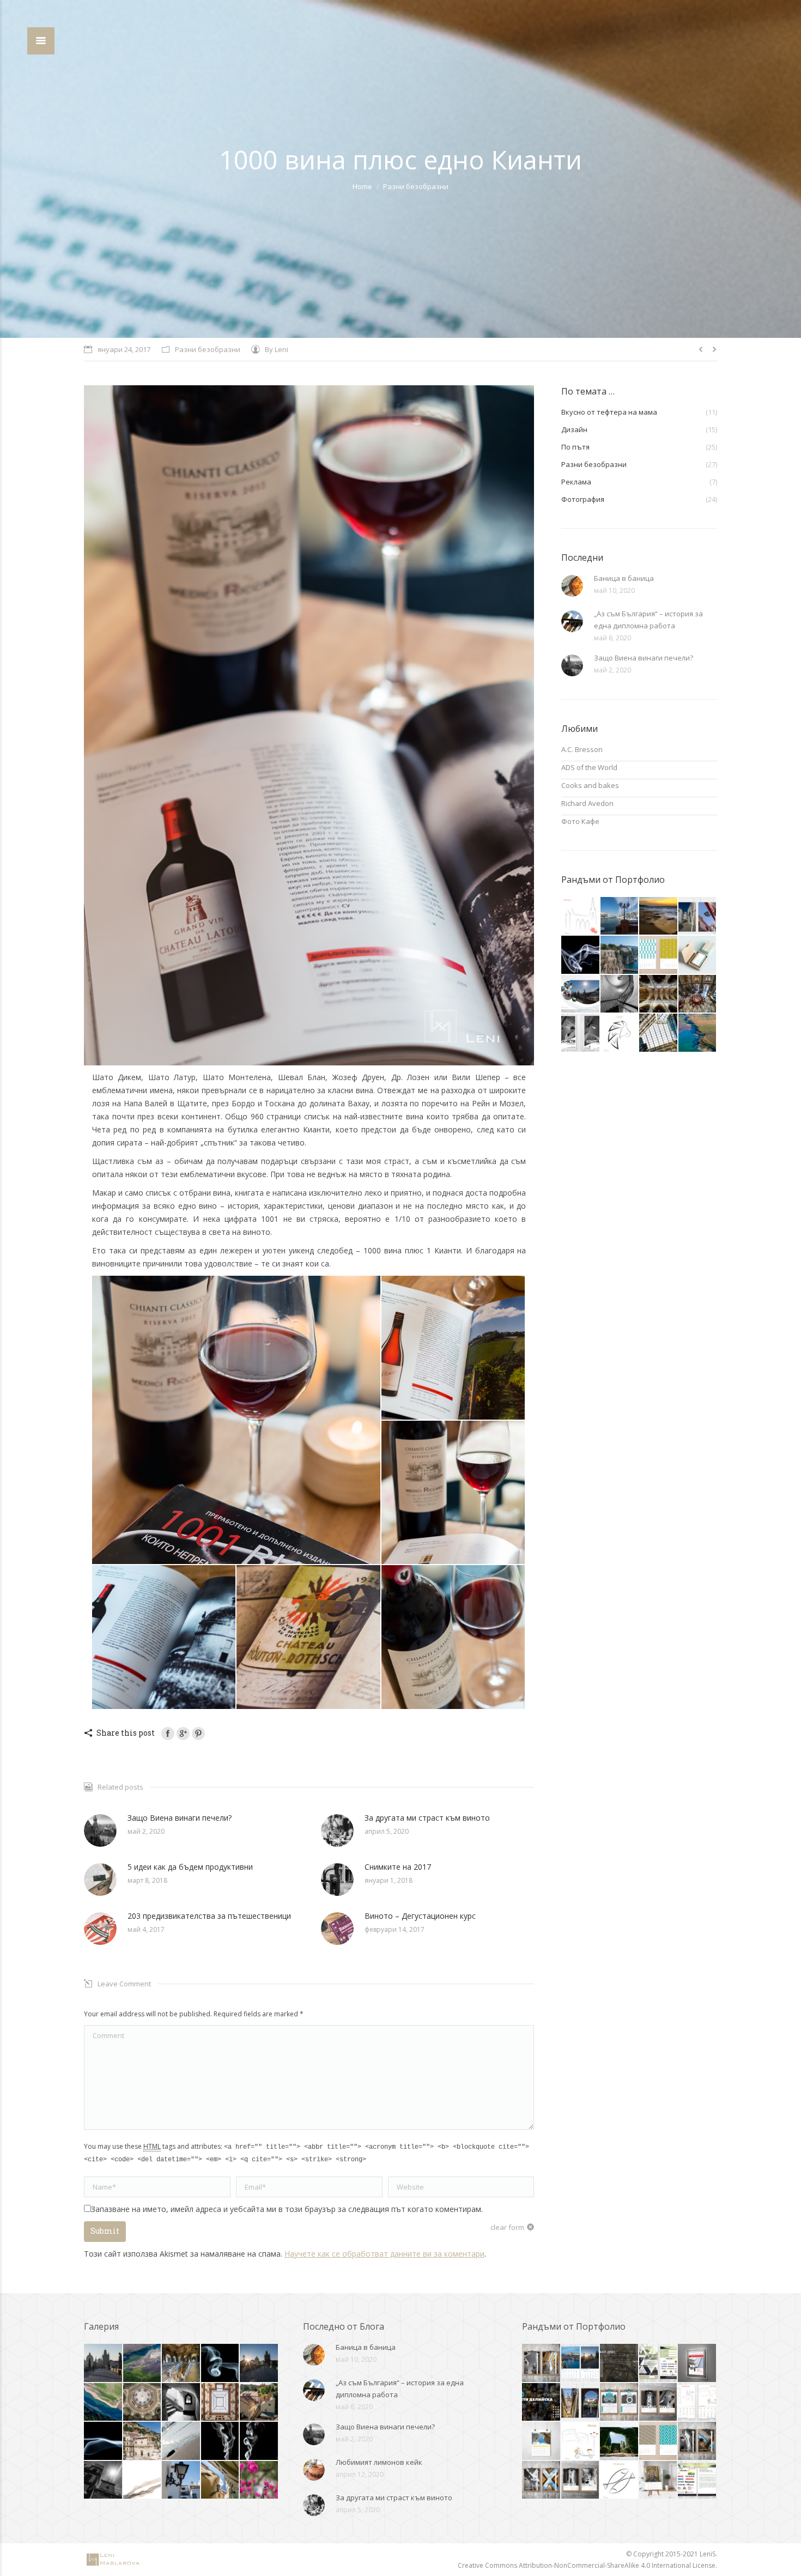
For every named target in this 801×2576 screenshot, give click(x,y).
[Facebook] (168, 1734)
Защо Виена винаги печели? (180, 1818)
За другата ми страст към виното (427, 1818)
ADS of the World (589, 767)
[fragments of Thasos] (181, 2441)
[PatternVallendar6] (659, 955)
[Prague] (104, 2363)
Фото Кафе (580, 821)
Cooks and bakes (590, 785)
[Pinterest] (198, 1734)
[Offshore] (659, 916)
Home (362, 186)
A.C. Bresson (582, 749)
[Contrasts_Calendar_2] (659, 2403)
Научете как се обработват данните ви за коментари (384, 2254)
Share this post (126, 1733)
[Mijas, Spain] (181, 2481)
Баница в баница (624, 578)
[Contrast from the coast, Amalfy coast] (181, 2403)
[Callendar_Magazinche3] (542, 2441)
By (277, 349)
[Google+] (183, 1734)
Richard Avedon (587, 803)
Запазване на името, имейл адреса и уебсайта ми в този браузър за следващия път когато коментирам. (287, 2209)
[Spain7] (698, 916)
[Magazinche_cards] (698, 955)
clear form (507, 2227)
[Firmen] (581, 994)
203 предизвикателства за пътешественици (209, 1916)
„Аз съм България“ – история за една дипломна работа (648, 620)
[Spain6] (581, 2403)
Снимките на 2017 (398, 1867)
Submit (105, 2231)
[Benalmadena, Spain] (620, 916)
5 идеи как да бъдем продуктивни (190, 1867)
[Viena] (259, 2481)
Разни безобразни (416, 186)
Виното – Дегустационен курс (420, 1916)
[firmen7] (620, 2441)
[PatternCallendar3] (659, 2441)
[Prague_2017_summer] (259, 2403)
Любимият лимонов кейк (379, 2462)
